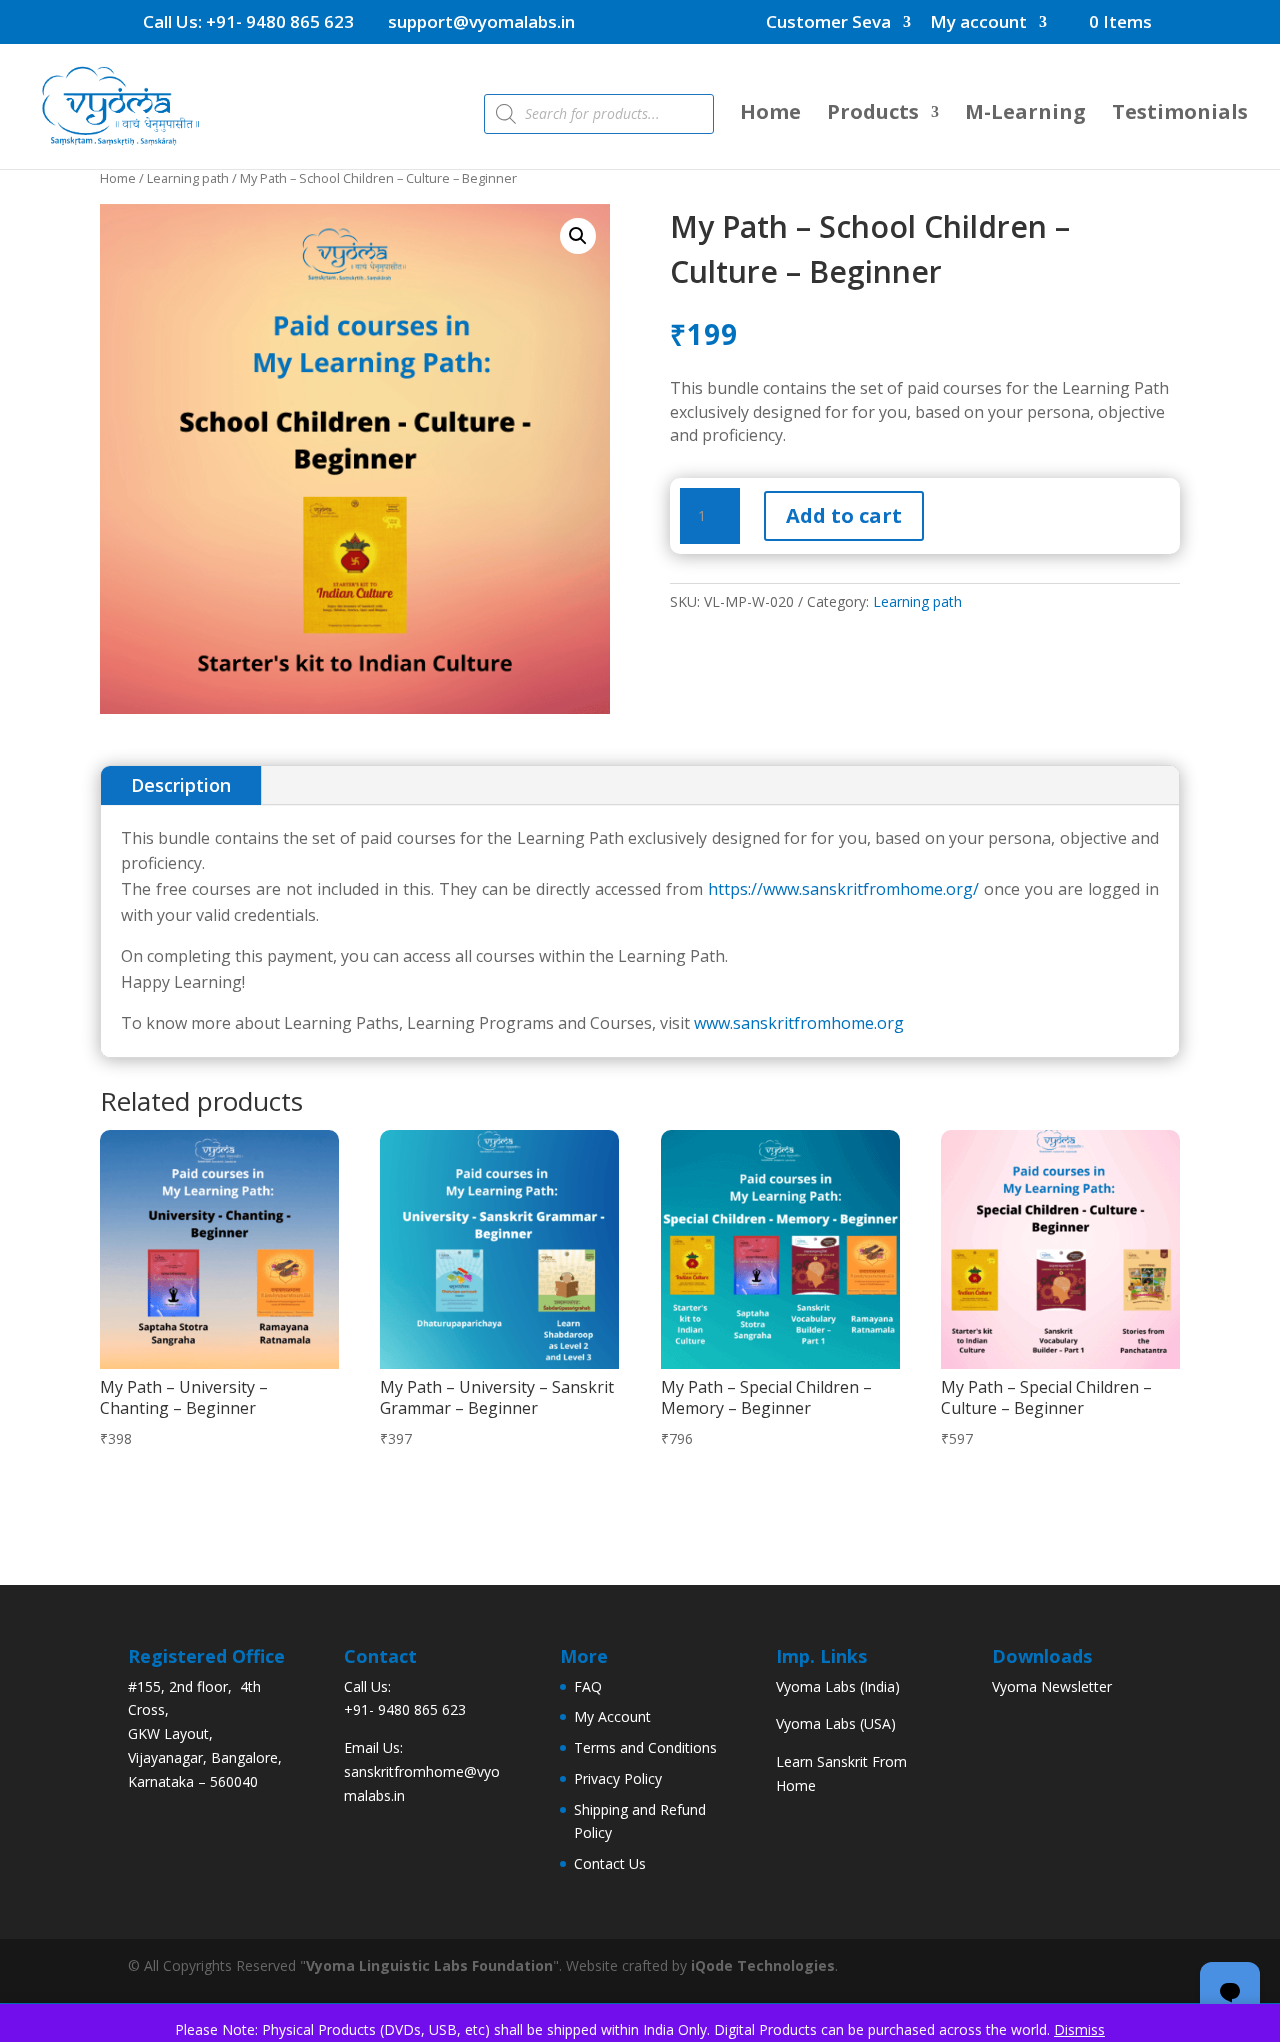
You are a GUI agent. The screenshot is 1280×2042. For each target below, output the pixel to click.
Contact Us (610, 1863)
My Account (612, 1716)
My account (978, 23)
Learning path (188, 178)
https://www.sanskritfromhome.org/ (846, 889)
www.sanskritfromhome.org (799, 1023)
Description (181, 785)
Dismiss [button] (1079, 2029)
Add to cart (844, 515)
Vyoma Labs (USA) (836, 1723)
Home (770, 115)
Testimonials (1180, 115)
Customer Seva (828, 23)
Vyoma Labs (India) (838, 1686)
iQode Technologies (763, 1965)
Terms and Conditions (645, 1747)
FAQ (588, 1686)
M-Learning (1025, 115)
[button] (578, 236)
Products (873, 115)
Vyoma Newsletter (1052, 1686)
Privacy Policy (618, 1778)
